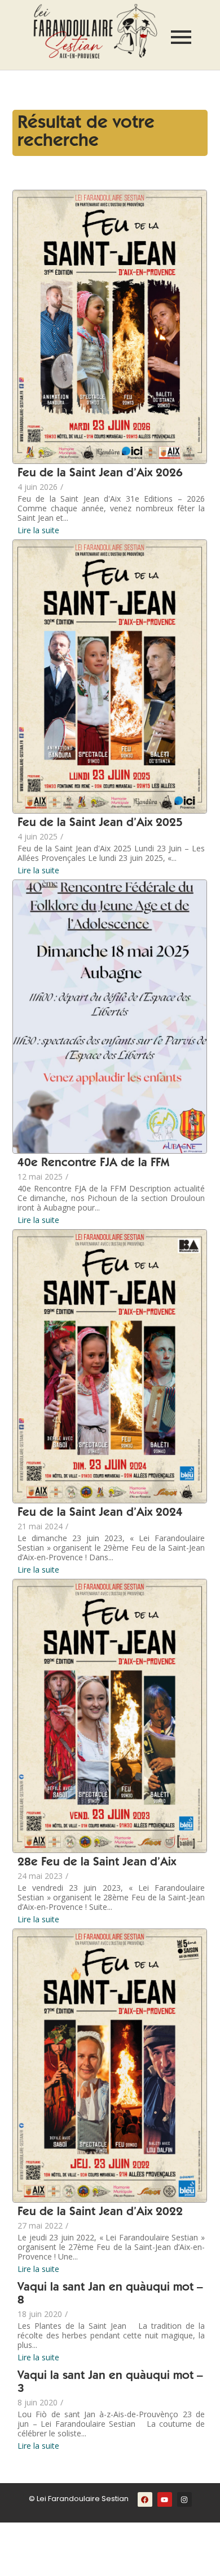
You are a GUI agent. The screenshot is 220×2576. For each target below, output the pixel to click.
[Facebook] (145, 2499)
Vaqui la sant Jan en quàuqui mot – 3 (110, 2383)
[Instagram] (184, 2499)
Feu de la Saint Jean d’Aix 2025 (100, 823)
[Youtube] (165, 2499)
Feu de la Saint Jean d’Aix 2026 (100, 474)
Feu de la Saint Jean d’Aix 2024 (100, 1513)
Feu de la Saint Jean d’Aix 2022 (100, 2213)
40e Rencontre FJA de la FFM (93, 1164)
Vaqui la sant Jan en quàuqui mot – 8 (110, 2294)
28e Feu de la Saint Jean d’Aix (97, 1863)
